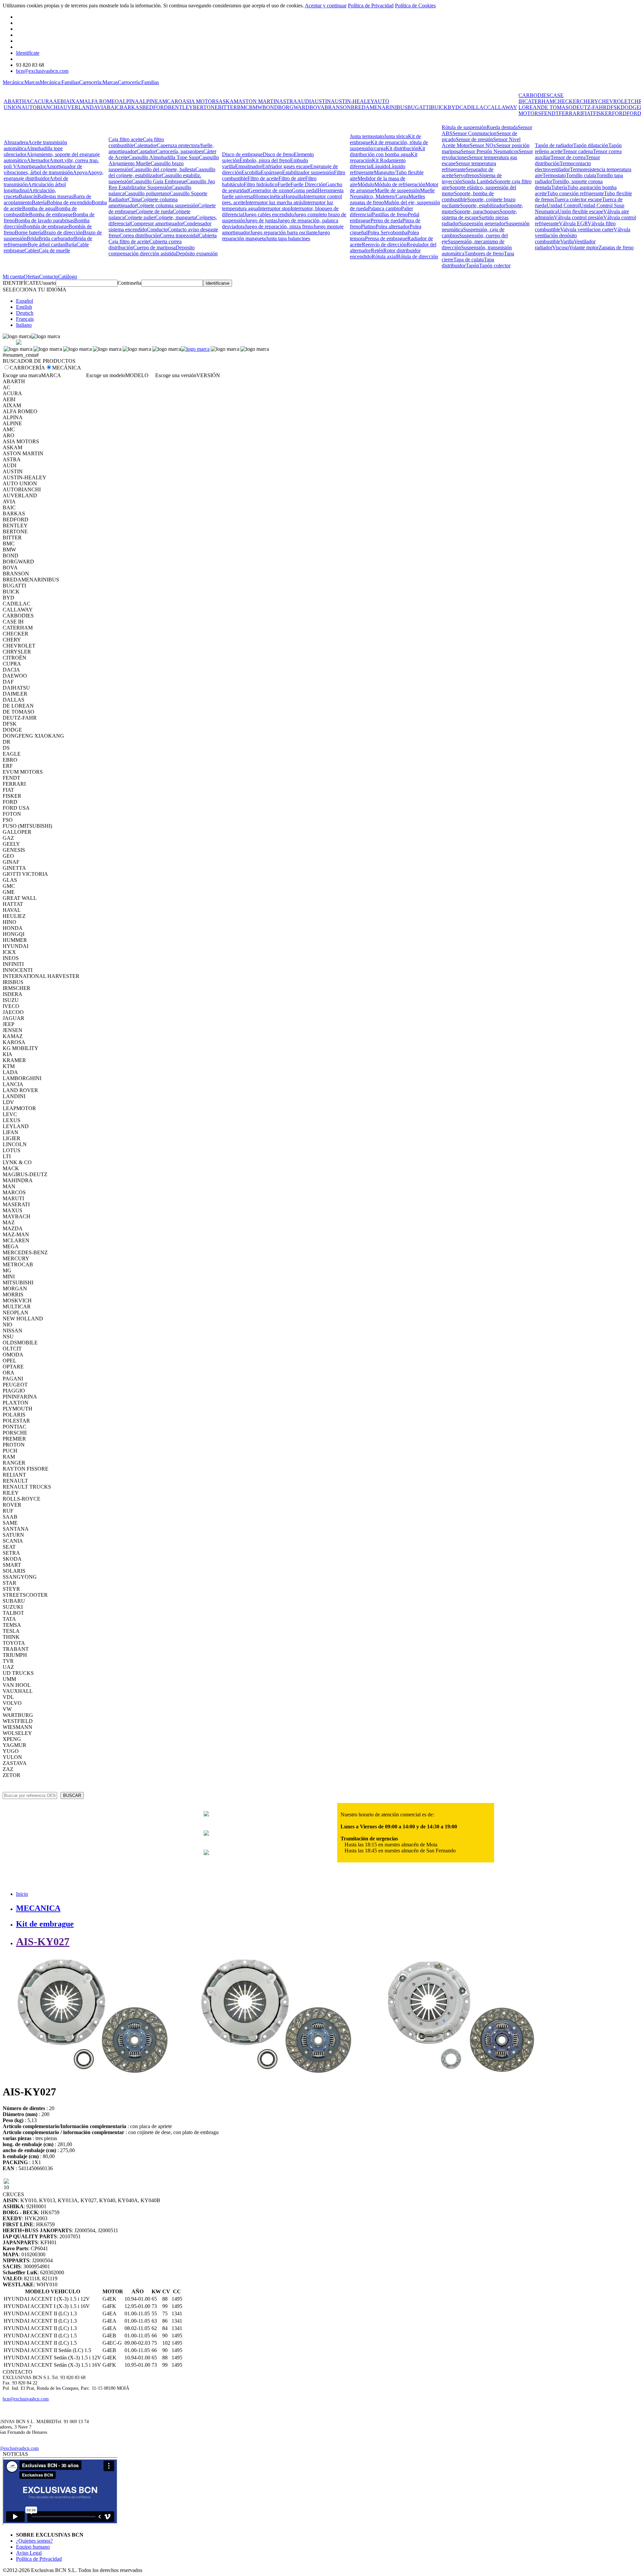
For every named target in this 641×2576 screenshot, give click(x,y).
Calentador (145, 145)
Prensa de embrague (386, 238)
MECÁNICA (67, 368)
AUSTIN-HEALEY (352, 101)
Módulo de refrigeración (400, 184)
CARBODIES (534, 95)
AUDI (304, 101)
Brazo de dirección (63, 232)
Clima (134, 199)
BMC (243, 107)
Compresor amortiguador (157, 223)
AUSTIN (321, 101)
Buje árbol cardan (46, 244)
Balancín (28, 196)
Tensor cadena (578, 151)
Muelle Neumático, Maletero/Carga (392, 193)
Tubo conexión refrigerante (575, 193)
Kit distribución (402, 148)
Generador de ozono (270, 190)
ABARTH (15, 101)
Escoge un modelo (106, 375)
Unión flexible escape (580, 211)
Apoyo (80, 172)
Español (25, 301)
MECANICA (38, 1908)
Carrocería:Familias (138, 82)
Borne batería (29, 232)
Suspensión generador (482, 223)
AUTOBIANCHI (40, 107)
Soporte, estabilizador (483, 205)
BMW (256, 107)
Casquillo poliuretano (147, 193)
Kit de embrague (45, 1924)
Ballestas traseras (55, 196)
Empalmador (249, 166)
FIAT (588, 113)
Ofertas (31, 277)
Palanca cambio (384, 208)
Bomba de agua (39, 208)
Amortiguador (31, 166)
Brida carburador (56, 238)
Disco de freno (278, 154)
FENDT (550, 113)
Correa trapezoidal (179, 235)
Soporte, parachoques (477, 211)
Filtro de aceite (263, 178)
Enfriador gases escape (286, 166)
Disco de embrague (242, 154)
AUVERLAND (77, 107)
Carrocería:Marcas (98, 82)
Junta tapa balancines (288, 238)
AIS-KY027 (43, 1942)
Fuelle (284, 184)
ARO (176, 101)
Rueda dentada (502, 127)
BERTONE (205, 107)
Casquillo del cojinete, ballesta (163, 169)
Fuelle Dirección (308, 184)
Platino (368, 226)
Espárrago (271, 172)
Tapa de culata (469, 260)
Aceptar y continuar (326, 6)
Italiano (24, 325)
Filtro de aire (292, 178)
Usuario (47, 283)
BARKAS (131, 107)
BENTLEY (180, 107)
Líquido (380, 166)
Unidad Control (563, 205)
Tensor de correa (568, 157)
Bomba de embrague (51, 214)
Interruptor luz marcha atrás (274, 202)
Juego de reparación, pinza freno (279, 226)
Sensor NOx (483, 145)
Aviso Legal (29, 2553)
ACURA (43, 101)
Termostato (554, 175)
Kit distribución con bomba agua (387, 151)
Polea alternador (393, 226)
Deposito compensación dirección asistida (152, 250)
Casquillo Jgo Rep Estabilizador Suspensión (162, 184)
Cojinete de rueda (154, 211)
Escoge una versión (176, 375)
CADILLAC (473, 107)
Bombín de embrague (46, 226)
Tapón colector (495, 266)
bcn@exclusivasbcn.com (42, 71)
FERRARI (570, 113)
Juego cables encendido (269, 214)
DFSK (614, 107)
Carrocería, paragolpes (180, 151)
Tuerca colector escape (578, 199)
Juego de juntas (261, 220)
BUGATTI (419, 107)
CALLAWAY (502, 107)
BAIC (113, 107)
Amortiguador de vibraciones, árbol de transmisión (43, 169)
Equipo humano (33, 2547)
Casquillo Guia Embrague (159, 181)
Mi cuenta (13, 277)
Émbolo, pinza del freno (265, 160)
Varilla (567, 241)
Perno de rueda (386, 220)
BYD (454, 107)
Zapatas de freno (616, 247)
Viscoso (561, 247)
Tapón (472, 266)
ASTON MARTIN (259, 101)
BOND (270, 107)
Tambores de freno (484, 253)
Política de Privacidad (371, 6)
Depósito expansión (197, 253)
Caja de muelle (54, 250)
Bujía (71, 244)
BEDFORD (155, 107)
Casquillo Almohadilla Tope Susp (164, 157)
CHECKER (567, 101)
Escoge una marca (22, 375)
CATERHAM (539, 101)
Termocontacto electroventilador (563, 166)
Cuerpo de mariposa (154, 247)
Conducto (157, 229)
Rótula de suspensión (464, 127)
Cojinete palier (140, 217)
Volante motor (584, 247)
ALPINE (149, 101)
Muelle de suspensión (397, 190)
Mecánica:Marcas (21, 82)
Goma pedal (305, 190)
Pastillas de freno (390, 214)
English (24, 307)
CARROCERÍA (27, 368)
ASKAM (229, 101)
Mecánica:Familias (59, 82)
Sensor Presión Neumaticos (490, 151)
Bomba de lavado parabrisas (44, 220)
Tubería (559, 187)
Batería (39, 202)
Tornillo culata (581, 175)
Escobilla (251, 172)
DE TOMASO (557, 107)
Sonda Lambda (478, 181)
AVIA (100, 107)
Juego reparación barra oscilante (284, 232)
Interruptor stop (274, 208)
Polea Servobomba (387, 232)
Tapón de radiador (554, 145)
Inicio (22, 1894)
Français (25, 319)
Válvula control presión (579, 217)
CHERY (589, 101)
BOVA (317, 107)
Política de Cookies (415, 6)
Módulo (366, 184)
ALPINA (129, 101)
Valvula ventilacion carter (587, 229)
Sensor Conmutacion (474, 133)
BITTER (228, 107)
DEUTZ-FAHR (590, 107)
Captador (146, 151)
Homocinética (269, 196)
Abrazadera (16, 142)
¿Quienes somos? (34, 2541)
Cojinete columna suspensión (167, 205)
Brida (33, 238)
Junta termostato (367, 136)
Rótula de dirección (417, 256)
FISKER (603, 113)
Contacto (49, 277)
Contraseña (129, 283)
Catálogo (68, 277)
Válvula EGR (573, 223)
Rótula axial (384, 256)
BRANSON (338, 107)
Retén (377, 250)
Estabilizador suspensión (308, 172)
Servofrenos (466, 175)
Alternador (38, 160)
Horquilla (293, 196)
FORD (619, 113)
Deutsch (25, 313)
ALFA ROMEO (101, 101)
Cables (32, 250)
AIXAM (75, 101)
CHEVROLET (615, 101)
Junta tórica (396, 136)
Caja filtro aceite (126, 139)
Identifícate (28, 53)
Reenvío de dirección (384, 244)
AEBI (59, 101)
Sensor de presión (474, 139)
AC (30, 101)
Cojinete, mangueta (176, 217)
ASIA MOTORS (200, 101)
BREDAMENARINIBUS (379, 107)
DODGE (630, 107)
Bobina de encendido (69, 202)
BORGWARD (294, 107)
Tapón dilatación (591, 145)
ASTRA (288, 101)
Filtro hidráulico (261, 184)
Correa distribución (140, 235)
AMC (164, 101)
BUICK (439, 107)
